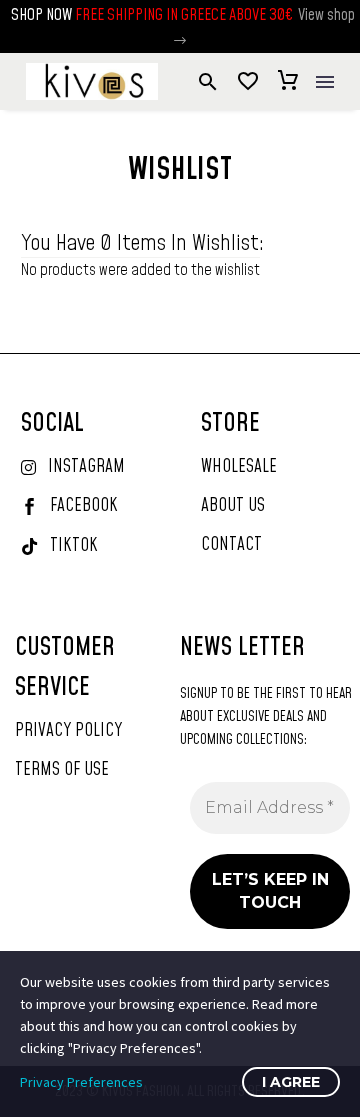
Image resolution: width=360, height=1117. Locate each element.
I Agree (291, 1082)
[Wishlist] (248, 82)
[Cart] (288, 82)
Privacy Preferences (81, 1082)
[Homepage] (92, 81)
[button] (180, 40)
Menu (325, 82)
